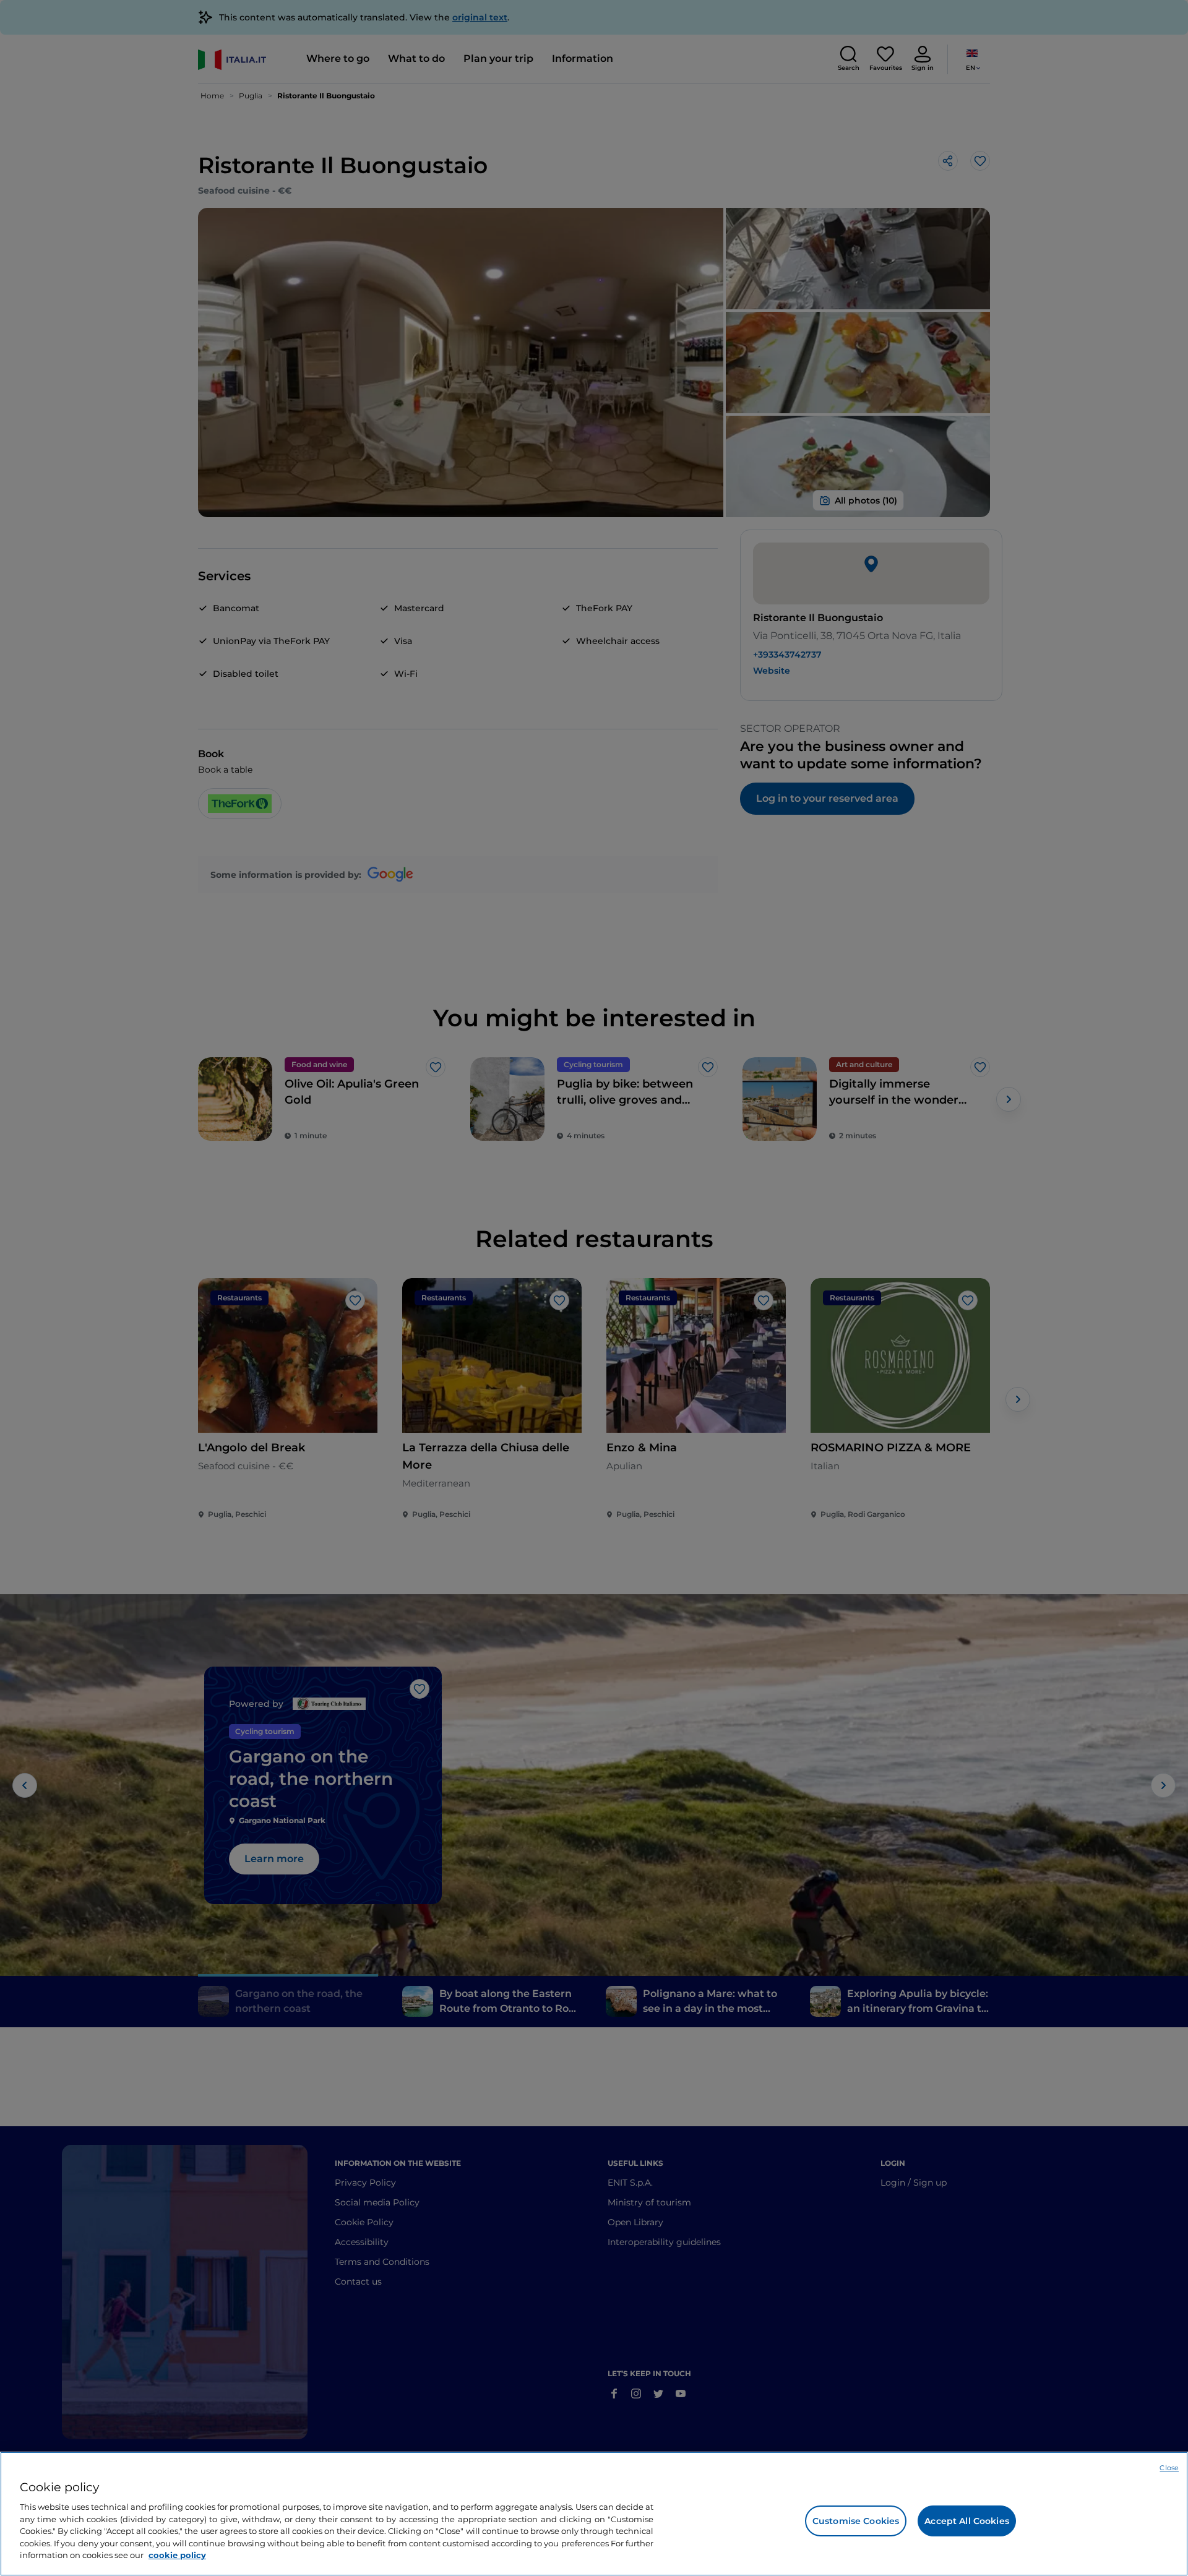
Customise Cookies (856, 2521)
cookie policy (177, 2555)
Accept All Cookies (967, 2521)
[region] (594, 2514)
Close (1169, 2468)
